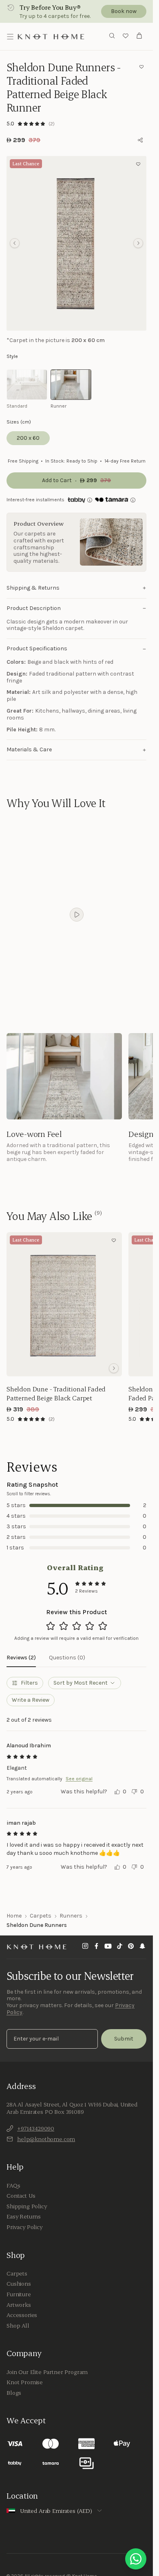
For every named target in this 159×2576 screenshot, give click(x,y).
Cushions (19, 2284)
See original (79, 1779)
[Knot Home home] (37, 1947)
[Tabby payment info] (76, 500)
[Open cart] (139, 37)
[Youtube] (108, 1947)
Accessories (22, 2315)
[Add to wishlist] (141, 67)
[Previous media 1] (15, 243)
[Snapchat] (142, 1947)
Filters (29, 1683)
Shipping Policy (27, 2206)
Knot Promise (25, 2382)
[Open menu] (10, 37)
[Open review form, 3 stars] (77, 1626)
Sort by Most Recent (81, 1683)
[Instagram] (85, 1947)
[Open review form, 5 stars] (103, 1626)
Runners (71, 1916)
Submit (124, 2039)
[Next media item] (138, 243)
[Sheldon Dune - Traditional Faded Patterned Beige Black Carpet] (64, 1304)
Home (14, 1916)
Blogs (14, 2393)
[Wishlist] (126, 37)
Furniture (19, 2294)
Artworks (19, 2305)
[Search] (112, 36)
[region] (76, 243)
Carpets (41, 1916)
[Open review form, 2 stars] (64, 1626)
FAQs (13, 2185)
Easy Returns (24, 2216)
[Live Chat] (136, 2559)
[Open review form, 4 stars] (90, 1626)
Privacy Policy (24, 2227)
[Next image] (114, 1368)
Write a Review (31, 1700)
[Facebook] (97, 1947)
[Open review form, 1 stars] (51, 1626)
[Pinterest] (131, 1947)
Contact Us (21, 2196)
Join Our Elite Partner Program (47, 2372)
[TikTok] (119, 1947)
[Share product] (140, 140)
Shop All (18, 2326)
